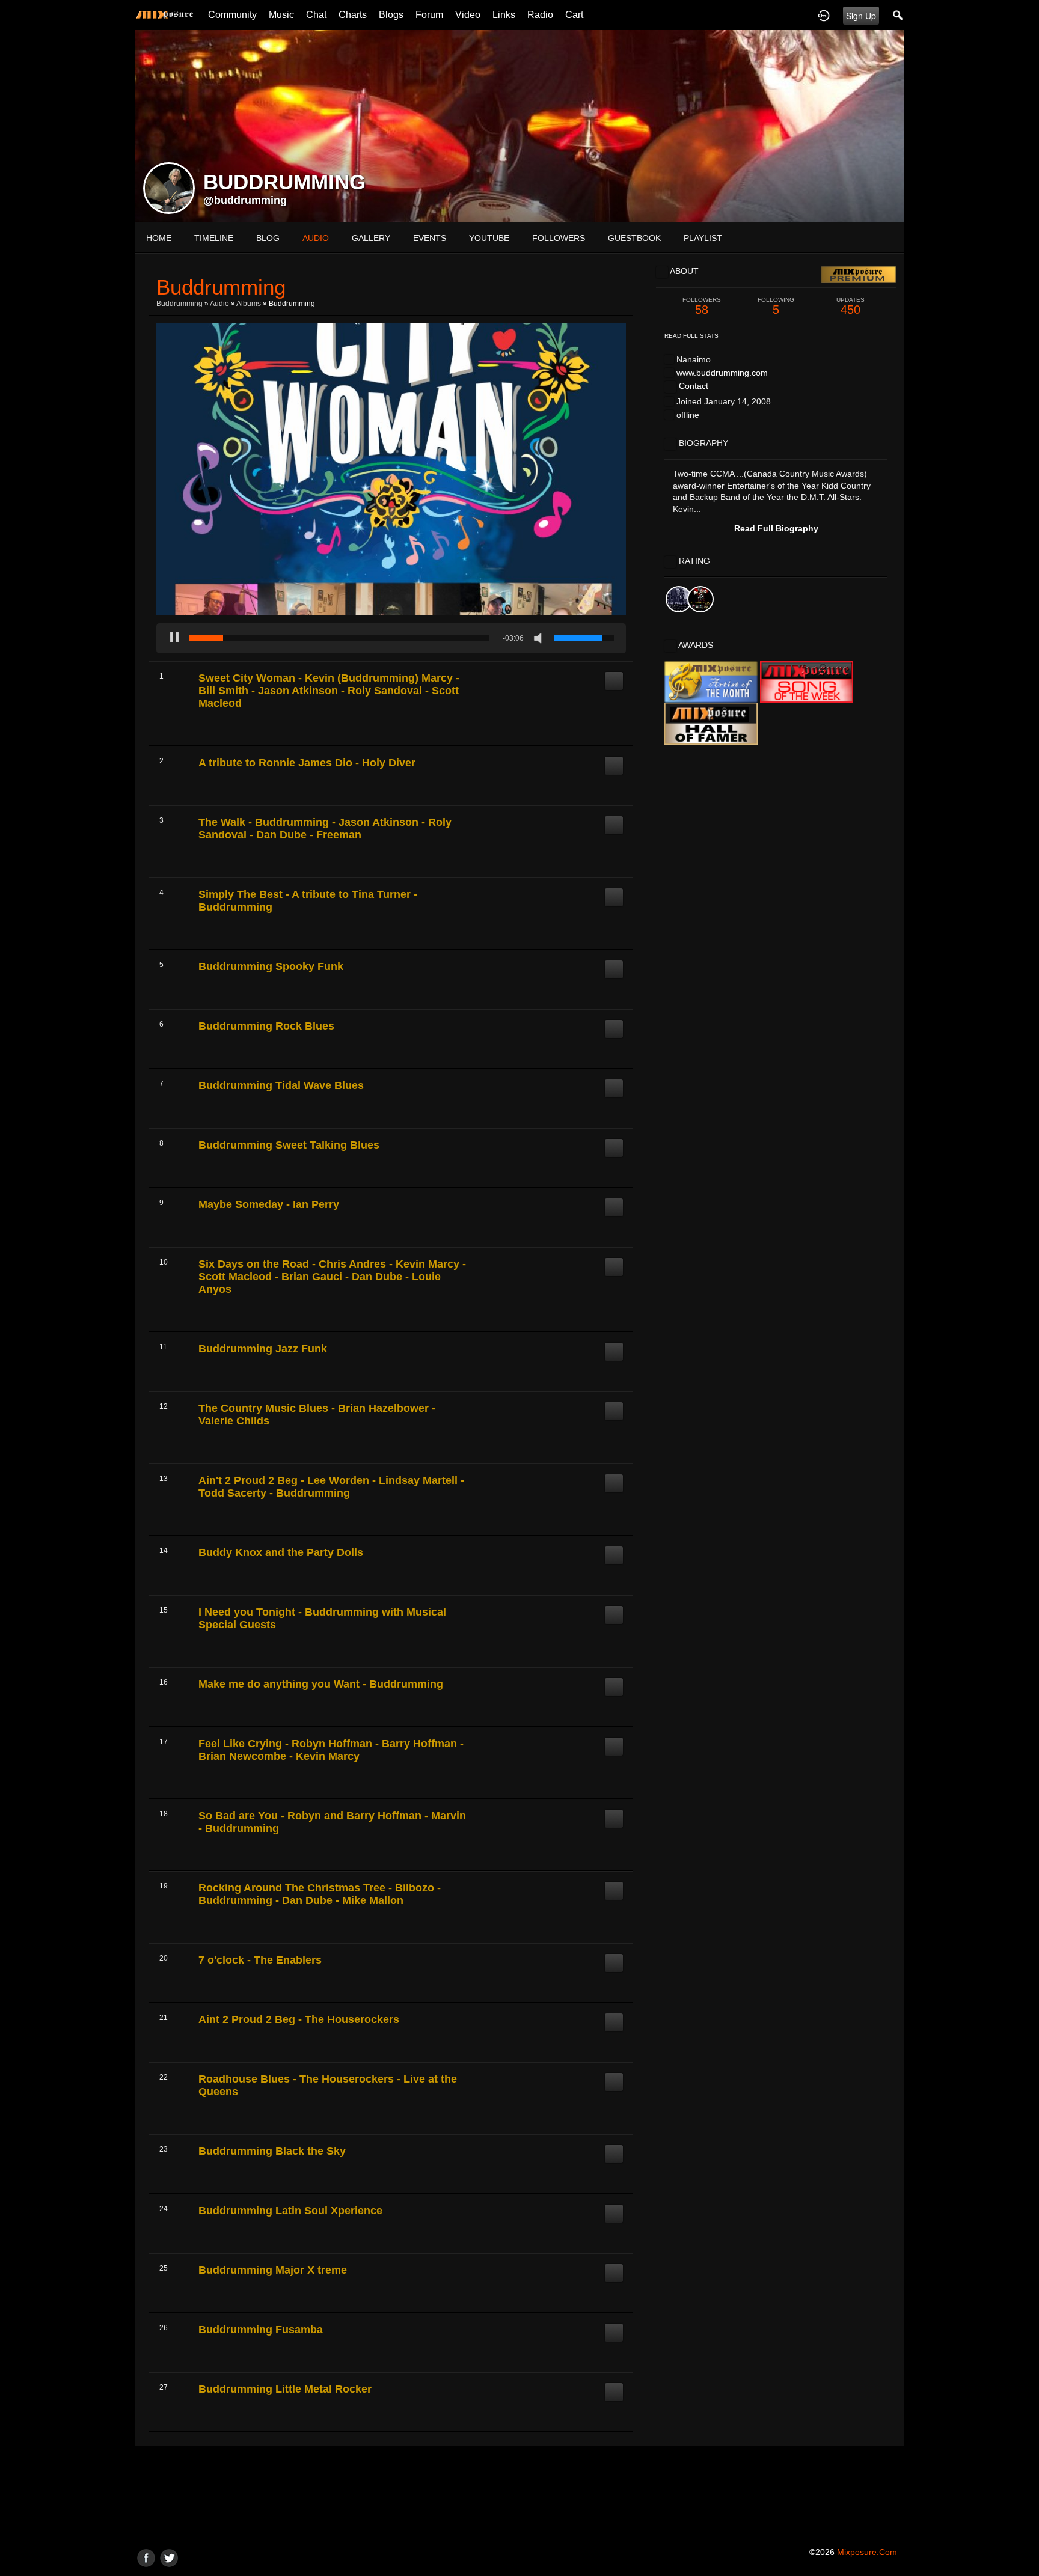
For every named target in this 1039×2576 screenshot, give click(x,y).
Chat (316, 15)
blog (268, 238)
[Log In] (824, 15)
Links (504, 15)
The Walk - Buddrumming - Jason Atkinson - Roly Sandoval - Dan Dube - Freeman (325, 829)
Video (468, 15)
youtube (489, 238)
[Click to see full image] (519, 126)
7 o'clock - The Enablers (260, 1960)
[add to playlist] (614, 676)
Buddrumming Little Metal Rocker (285, 2389)
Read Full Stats (691, 336)
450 (851, 306)
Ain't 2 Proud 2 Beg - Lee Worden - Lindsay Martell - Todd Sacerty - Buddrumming (331, 1487)
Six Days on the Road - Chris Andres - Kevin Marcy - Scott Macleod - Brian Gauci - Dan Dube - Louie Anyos (332, 1277)
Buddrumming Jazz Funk (263, 1349)
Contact (694, 386)
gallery (371, 238)
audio (316, 238)
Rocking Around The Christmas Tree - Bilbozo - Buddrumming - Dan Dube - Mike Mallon (320, 1894)
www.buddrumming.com (722, 373)
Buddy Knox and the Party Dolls (281, 1552)
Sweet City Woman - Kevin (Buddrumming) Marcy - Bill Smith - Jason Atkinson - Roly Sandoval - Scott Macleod (329, 691)
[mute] (541, 638)
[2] (208, 730)
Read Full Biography (776, 528)
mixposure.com (867, 2552)
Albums (249, 304)
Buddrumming (179, 304)
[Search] (898, 15)
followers (559, 238)
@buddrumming (245, 200)
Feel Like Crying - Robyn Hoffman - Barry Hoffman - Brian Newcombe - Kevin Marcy (331, 1750)
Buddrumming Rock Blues (266, 1026)
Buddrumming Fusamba (261, 2330)
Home (159, 238)
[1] (203, 730)
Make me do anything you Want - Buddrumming (321, 1684)
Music (281, 15)
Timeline (214, 238)
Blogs (391, 15)
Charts (353, 15)
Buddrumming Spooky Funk (271, 966)
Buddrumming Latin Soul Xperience (290, 2211)
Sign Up (861, 16)
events (430, 238)
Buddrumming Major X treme (273, 2270)
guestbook (634, 238)
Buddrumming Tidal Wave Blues (281, 1085)
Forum (429, 15)
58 (702, 306)
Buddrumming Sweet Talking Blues (289, 1145)
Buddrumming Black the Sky (272, 2151)
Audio (219, 304)
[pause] (174, 638)
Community (232, 15)
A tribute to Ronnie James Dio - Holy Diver (307, 763)
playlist (703, 238)
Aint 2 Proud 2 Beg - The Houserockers (299, 2019)
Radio (540, 15)
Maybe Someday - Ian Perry (269, 1204)
